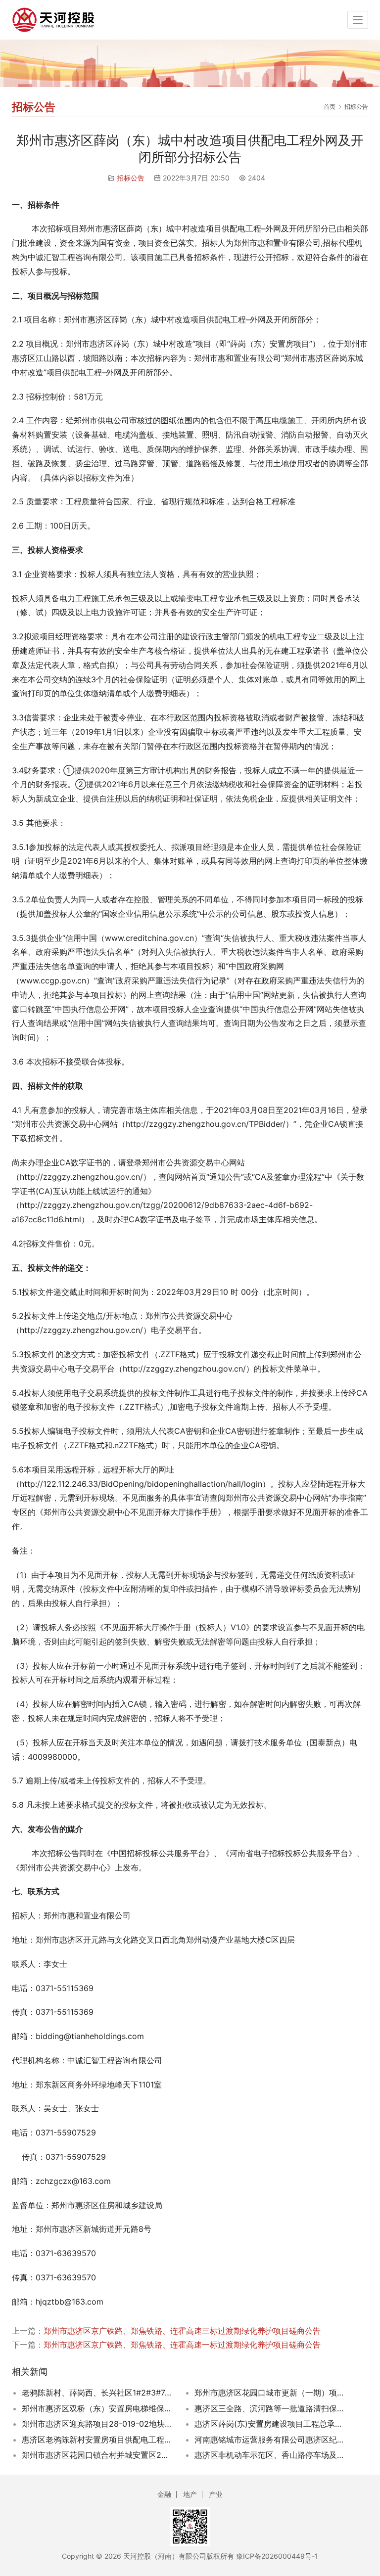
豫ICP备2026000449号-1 (277, 2556)
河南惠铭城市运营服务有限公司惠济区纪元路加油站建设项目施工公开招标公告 (270, 2440)
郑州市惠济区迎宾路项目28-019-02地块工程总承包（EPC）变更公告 (98, 2424)
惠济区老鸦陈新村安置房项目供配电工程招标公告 (98, 2440)
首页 (330, 107)
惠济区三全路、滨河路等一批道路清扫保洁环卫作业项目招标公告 (270, 2408)
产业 (216, 2494)
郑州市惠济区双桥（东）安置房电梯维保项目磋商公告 (98, 2408)
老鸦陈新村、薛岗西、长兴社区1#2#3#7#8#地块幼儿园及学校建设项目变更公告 (98, 2393)
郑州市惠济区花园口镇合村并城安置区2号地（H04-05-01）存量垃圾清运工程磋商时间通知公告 (98, 2455)
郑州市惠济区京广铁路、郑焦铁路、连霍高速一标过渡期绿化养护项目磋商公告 (182, 2345)
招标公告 (131, 178)
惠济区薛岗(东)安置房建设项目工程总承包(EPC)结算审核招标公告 (270, 2424)
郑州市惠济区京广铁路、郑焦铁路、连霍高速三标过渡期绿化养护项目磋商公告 (182, 2331)
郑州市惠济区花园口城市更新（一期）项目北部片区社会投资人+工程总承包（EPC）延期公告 (270, 2393)
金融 (164, 2494)
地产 (190, 2494)
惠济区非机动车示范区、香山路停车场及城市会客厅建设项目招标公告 (270, 2455)
